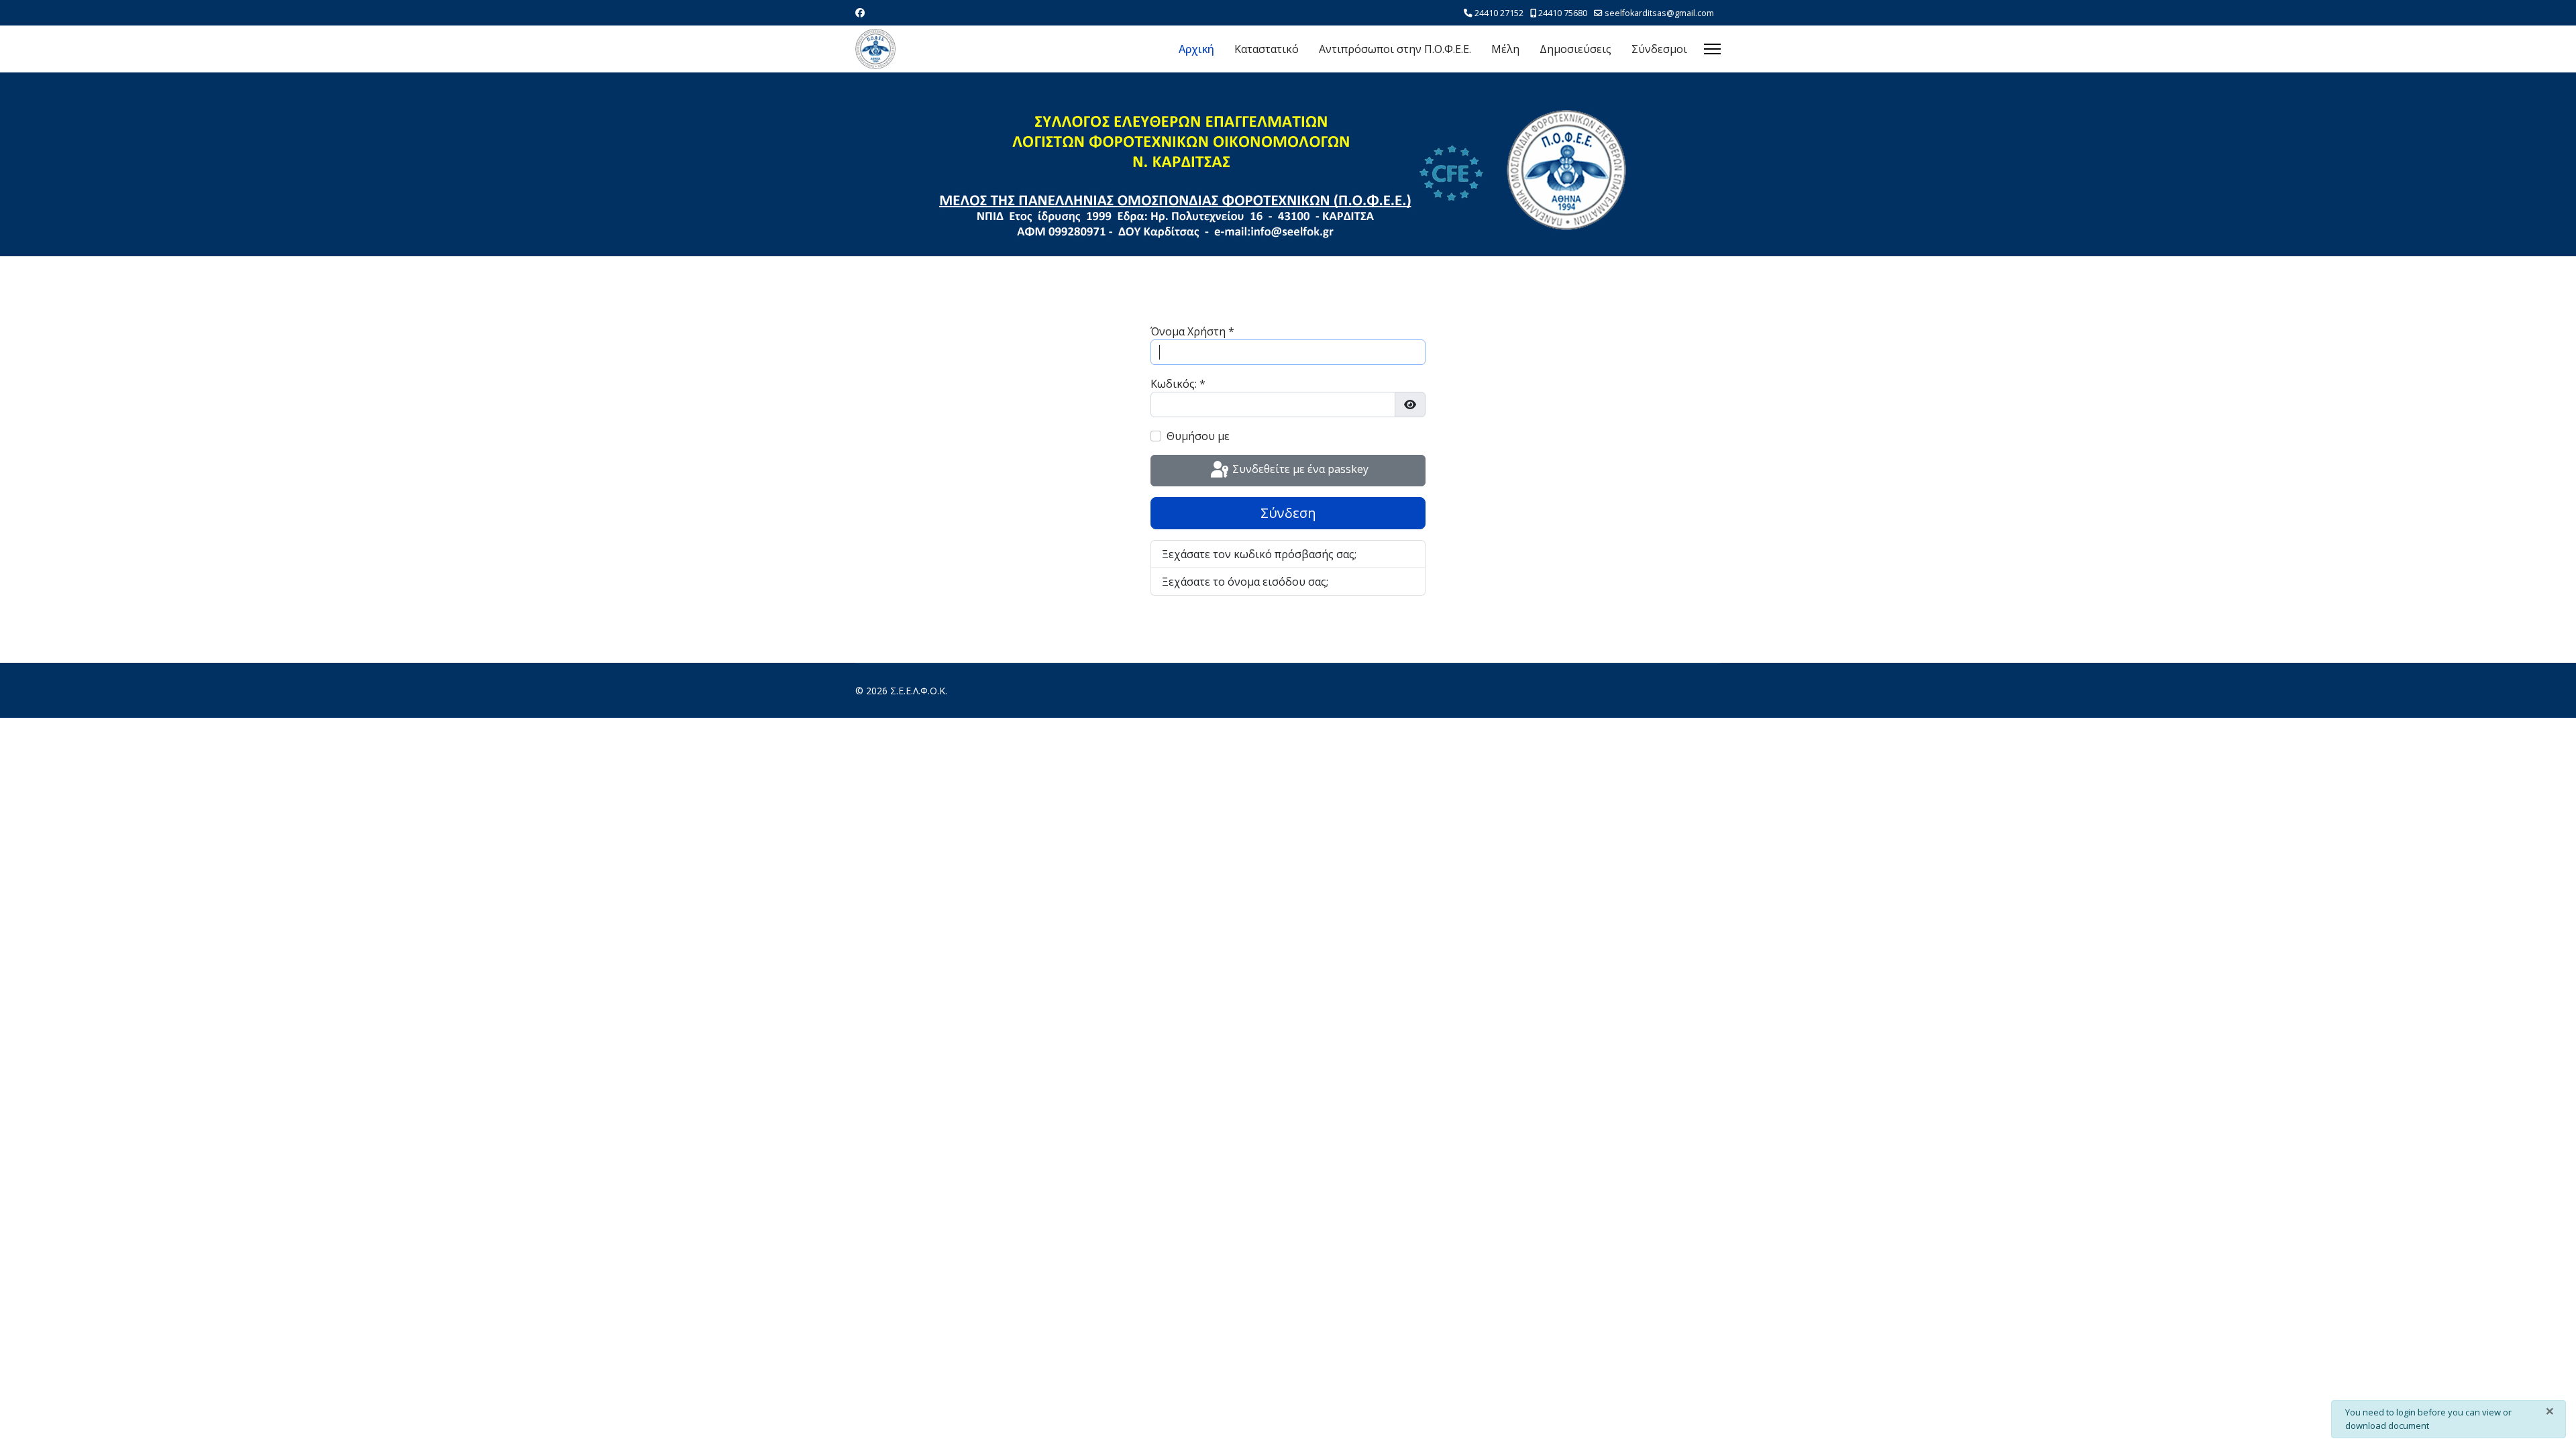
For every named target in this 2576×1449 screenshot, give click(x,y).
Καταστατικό (1267, 49)
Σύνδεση (1288, 513)
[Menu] (1712, 49)
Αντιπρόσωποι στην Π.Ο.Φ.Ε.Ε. (1395, 49)
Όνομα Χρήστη (1192, 331)
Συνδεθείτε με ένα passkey (1299, 470)
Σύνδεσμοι (1659, 49)
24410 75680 (1563, 13)
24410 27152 (1499, 13)
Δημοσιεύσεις (1575, 49)
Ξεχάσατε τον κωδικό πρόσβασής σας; (1259, 554)
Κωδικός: (1178, 384)
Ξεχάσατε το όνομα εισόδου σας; (1245, 582)
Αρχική (1196, 49)
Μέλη (1505, 49)
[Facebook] (860, 12)
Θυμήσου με (1198, 436)
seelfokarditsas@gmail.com (1659, 13)
